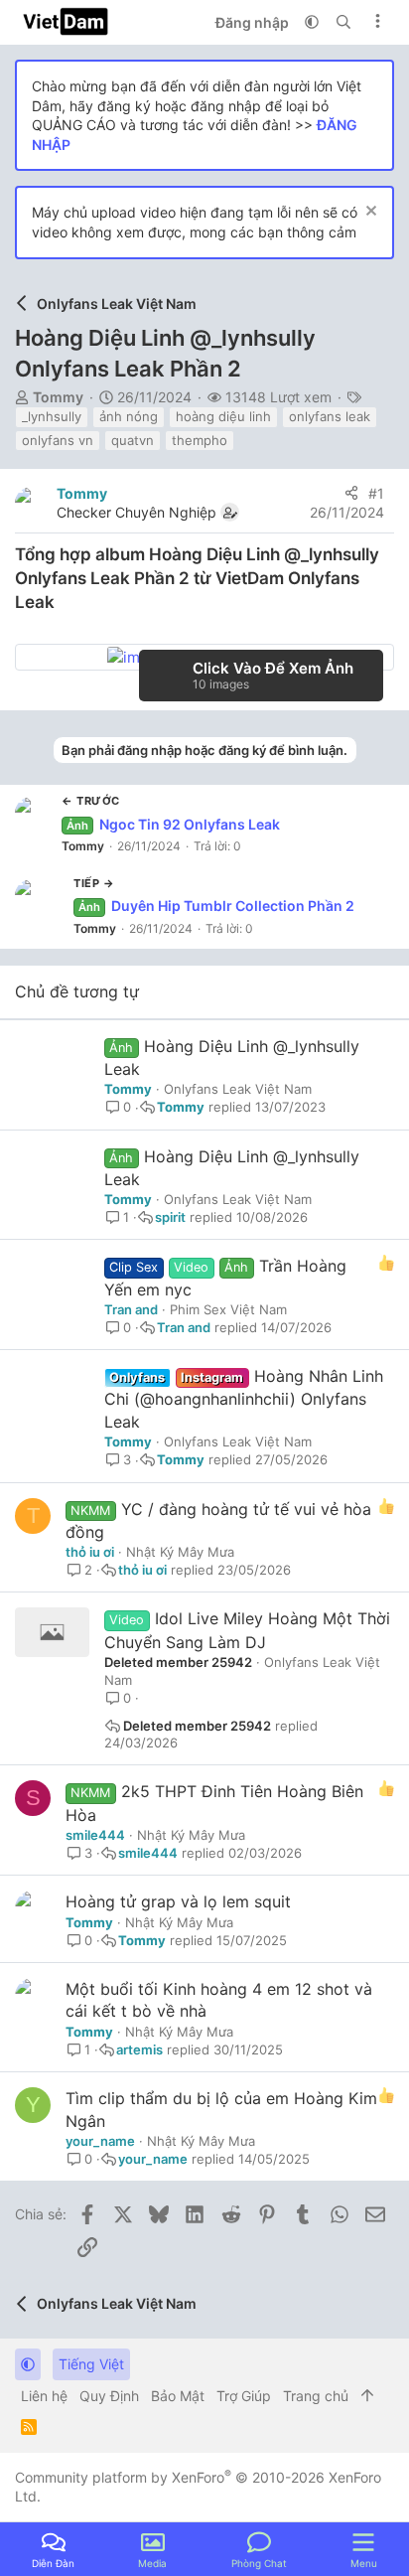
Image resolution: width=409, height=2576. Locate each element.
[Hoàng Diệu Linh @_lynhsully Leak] (52, 1060)
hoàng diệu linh (223, 416)
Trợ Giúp (244, 2396)
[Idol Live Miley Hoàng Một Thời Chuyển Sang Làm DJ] (52, 1632)
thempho (200, 440)
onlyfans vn (58, 440)
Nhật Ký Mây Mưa (180, 1552)
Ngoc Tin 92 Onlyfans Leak (173, 824)
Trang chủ (316, 2396)
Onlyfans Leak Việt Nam (238, 1089)
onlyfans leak (330, 416)
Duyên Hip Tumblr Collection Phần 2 (216, 906)
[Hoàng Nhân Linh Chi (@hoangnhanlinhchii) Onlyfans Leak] (52, 1390)
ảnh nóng (129, 416)
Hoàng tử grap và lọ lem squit (178, 1901)
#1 (376, 493)
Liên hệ (44, 2396)
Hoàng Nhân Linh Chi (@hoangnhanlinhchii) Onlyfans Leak (244, 1399)
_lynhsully (52, 416)
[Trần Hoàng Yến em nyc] (52, 1280)
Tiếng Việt (91, 2364)
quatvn (133, 440)
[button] (312, 22)
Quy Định (109, 2396)
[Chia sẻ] (351, 494)
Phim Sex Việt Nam (228, 1309)
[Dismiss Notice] (369, 213)
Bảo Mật (178, 2396)
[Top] (367, 2396)
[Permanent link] (63, 604)
